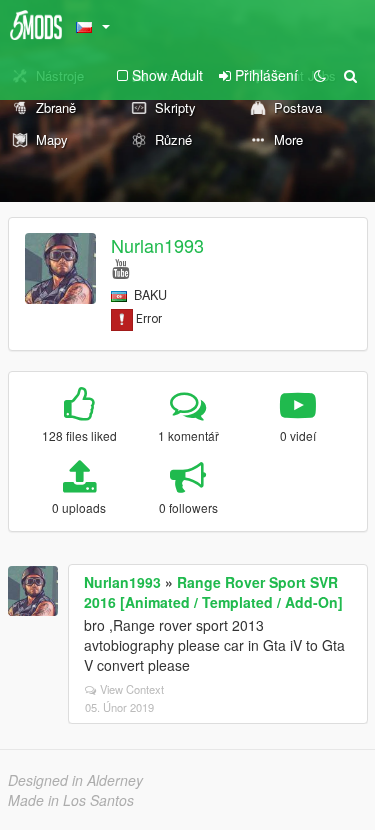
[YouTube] (120, 267)
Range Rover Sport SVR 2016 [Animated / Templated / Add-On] (213, 592)
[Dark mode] (320, 75)
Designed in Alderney (75, 780)
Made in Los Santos (71, 800)
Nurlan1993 (157, 245)
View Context (132, 689)
